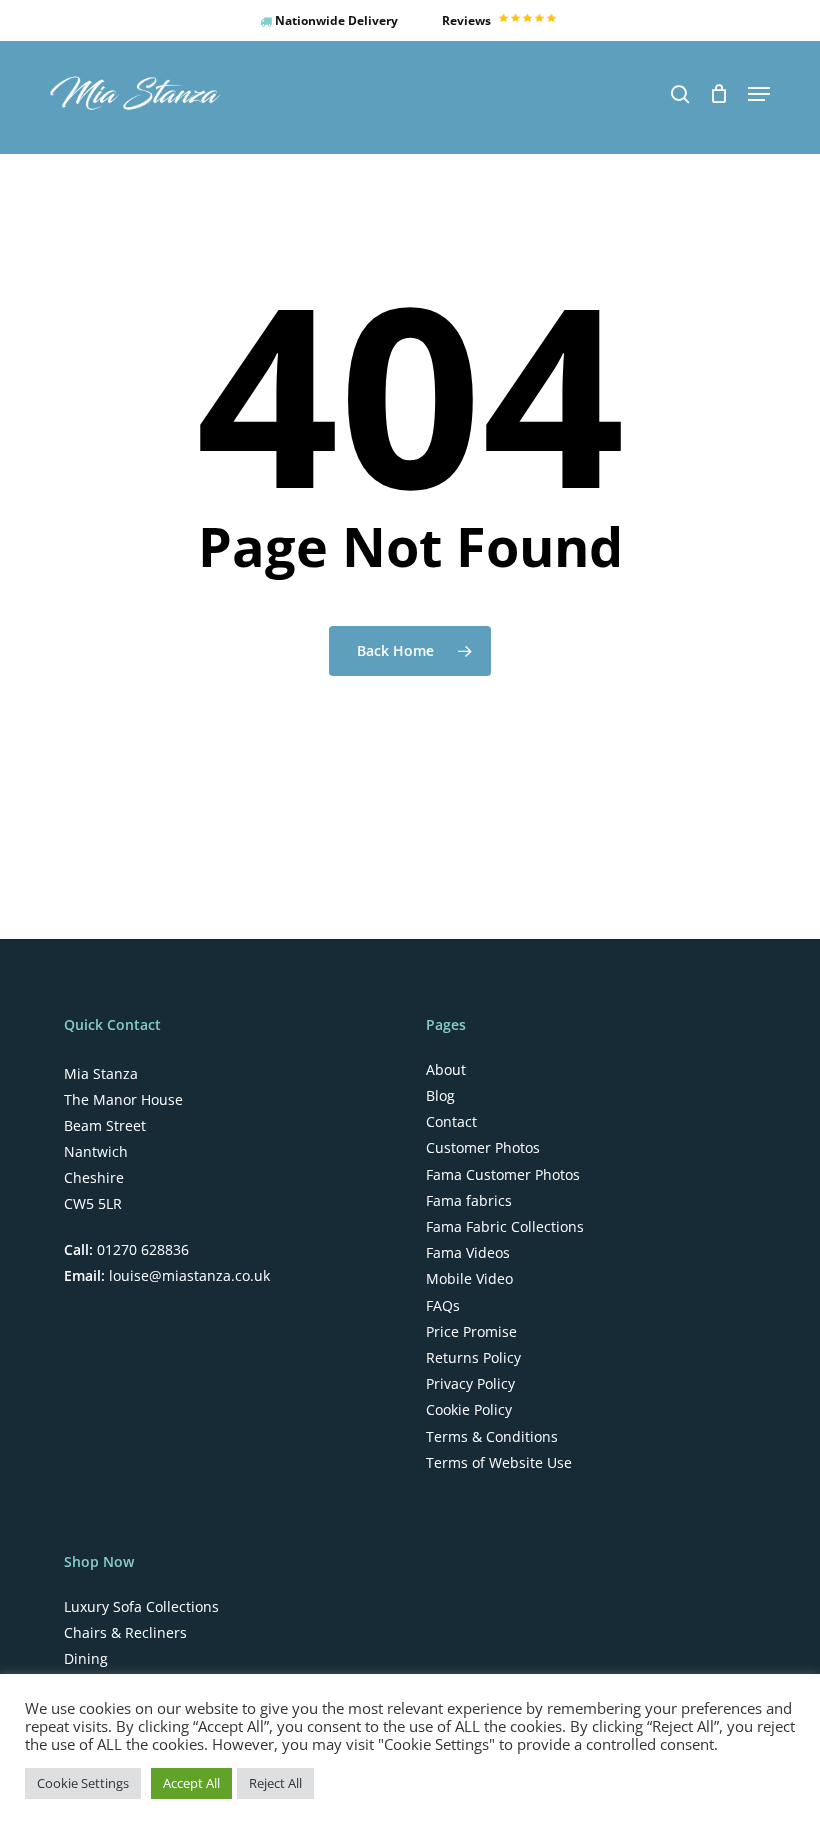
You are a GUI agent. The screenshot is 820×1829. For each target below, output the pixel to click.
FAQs (443, 1306)
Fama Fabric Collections (505, 1227)
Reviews (468, 20)
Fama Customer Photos (503, 1175)
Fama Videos (468, 1253)
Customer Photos (483, 1148)
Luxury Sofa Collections (141, 1607)
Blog (440, 1096)
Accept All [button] (191, 1783)
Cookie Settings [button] (83, 1783)
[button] (759, 94)
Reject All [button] (275, 1783)
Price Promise (471, 1332)
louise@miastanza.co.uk (187, 1275)
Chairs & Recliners (125, 1633)
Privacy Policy (470, 1384)
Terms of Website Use (499, 1463)
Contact (451, 1122)
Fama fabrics (469, 1201)
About (446, 1070)
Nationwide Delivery (335, 20)
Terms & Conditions (492, 1437)
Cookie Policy (469, 1410)
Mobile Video (469, 1279)
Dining (86, 1659)
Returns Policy (473, 1358)
